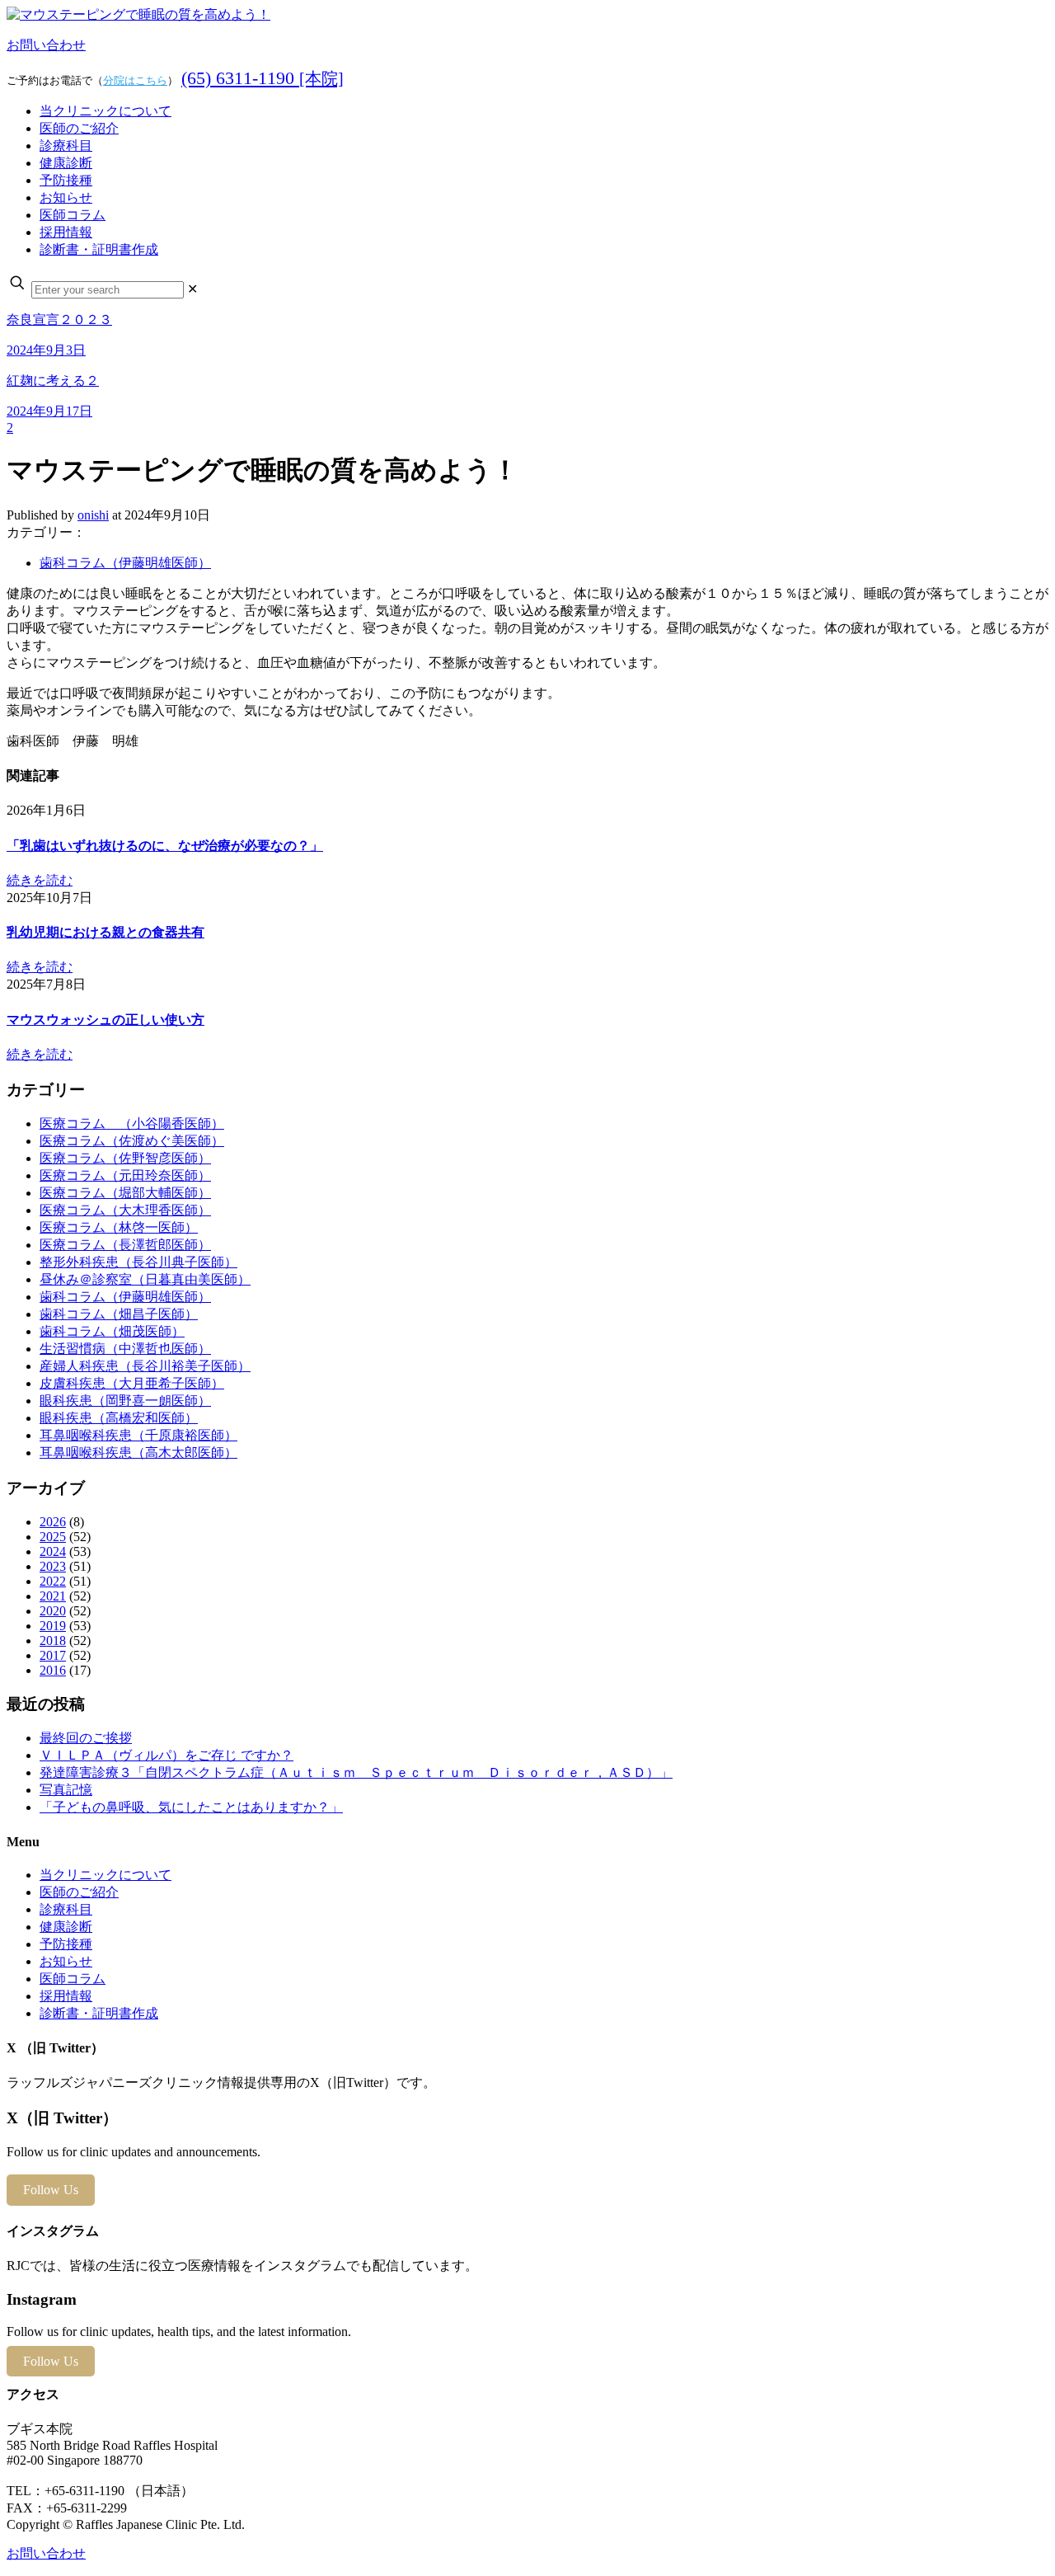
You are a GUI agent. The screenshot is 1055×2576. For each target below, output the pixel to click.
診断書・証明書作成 (99, 2013)
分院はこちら (135, 80)
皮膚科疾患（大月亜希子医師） (132, 1383)
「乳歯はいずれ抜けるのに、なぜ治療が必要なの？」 (165, 846)
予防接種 (66, 1944)
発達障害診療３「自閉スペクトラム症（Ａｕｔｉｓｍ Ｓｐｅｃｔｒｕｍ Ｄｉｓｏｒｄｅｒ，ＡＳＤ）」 (356, 1772)
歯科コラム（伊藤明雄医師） (125, 563)
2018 (53, 1641)
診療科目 (66, 1909)
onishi (93, 515)
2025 (53, 1537)
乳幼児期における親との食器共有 (105, 932)
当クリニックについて (105, 1875)
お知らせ (66, 1961)
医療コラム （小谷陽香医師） (132, 1123)
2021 (53, 1596)
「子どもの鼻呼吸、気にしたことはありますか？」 (191, 1807)
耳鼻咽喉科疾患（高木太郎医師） (138, 1453)
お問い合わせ (46, 45)
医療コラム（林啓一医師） (119, 1227)
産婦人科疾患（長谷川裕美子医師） (145, 1366)
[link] (192, 289)
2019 (53, 1626)
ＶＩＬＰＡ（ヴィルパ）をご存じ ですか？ (166, 1755)
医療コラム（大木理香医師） (125, 1210)
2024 (53, 1551)
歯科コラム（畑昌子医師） (119, 1314)
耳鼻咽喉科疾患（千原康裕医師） (138, 1435)
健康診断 (66, 1927)
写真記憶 (66, 1790)
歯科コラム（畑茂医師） (112, 1331)
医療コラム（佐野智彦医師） (125, 1158)
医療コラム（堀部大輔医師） (125, 1193)
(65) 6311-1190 (263, 78)
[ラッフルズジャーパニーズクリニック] (138, 14)
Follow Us (51, 2190)
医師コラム (73, 1979)
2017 (53, 1655)
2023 (53, 1566)
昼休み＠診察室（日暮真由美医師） (145, 1279)
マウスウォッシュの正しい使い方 (105, 1020)
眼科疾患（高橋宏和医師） (119, 1418)
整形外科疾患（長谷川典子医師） (138, 1262)
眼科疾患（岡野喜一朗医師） (125, 1401)
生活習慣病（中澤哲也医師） (125, 1349)
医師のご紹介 (79, 1892)
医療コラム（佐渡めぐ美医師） (132, 1141)
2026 (53, 1522)
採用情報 (66, 1996)
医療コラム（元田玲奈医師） (125, 1175)
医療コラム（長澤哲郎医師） (125, 1245)
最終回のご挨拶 (86, 1738)
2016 (53, 1670)
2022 (53, 1581)
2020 (53, 1611)
